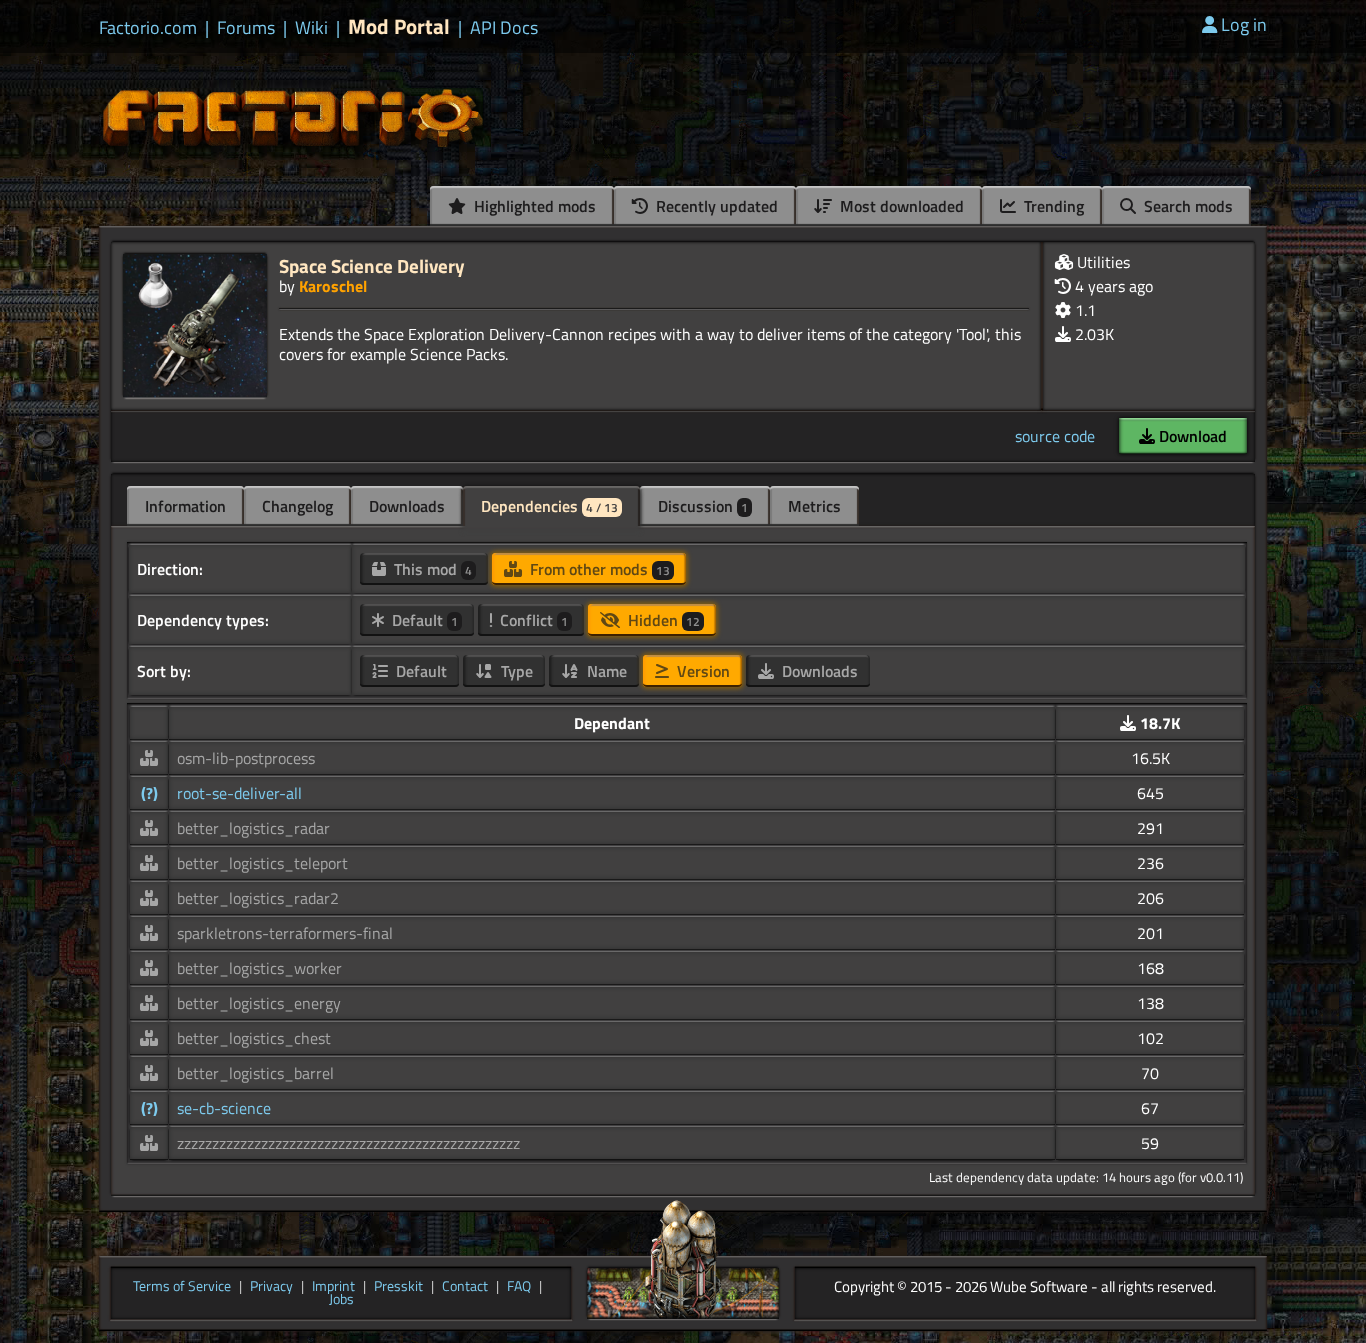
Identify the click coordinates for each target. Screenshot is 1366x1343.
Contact (465, 1287)
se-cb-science (224, 1108)
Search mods (1186, 206)
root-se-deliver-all (239, 793)
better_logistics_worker (259, 968)
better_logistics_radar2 (258, 898)
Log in (1244, 24)
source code (1055, 436)
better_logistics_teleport (262, 863)
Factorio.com (148, 28)
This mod (431, 569)
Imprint (333, 1287)
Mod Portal (399, 26)
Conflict (532, 620)
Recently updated (715, 206)
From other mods (598, 569)
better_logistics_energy (259, 1003)
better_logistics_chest (254, 1038)
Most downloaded (900, 206)
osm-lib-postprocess (246, 758)
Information (185, 506)
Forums (246, 28)
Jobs (341, 1300)
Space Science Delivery (372, 265)
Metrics (814, 506)
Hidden (662, 620)
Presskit (398, 1287)
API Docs (504, 28)
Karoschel (333, 286)
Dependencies (549, 506)
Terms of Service (182, 1287)
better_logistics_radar (253, 828)
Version (701, 671)
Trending (1052, 206)
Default (423, 620)
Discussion (703, 506)
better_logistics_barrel (255, 1073)
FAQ (519, 1287)
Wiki (311, 28)
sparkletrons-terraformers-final (285, 933)
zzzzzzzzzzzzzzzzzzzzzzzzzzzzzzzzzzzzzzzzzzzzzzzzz (348, 1143)
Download (1191, 436)
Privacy (271, 1287)
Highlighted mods (533, 206)
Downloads (407, 506)
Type (515, 671)
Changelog (297, 506)
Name (605, 671)
